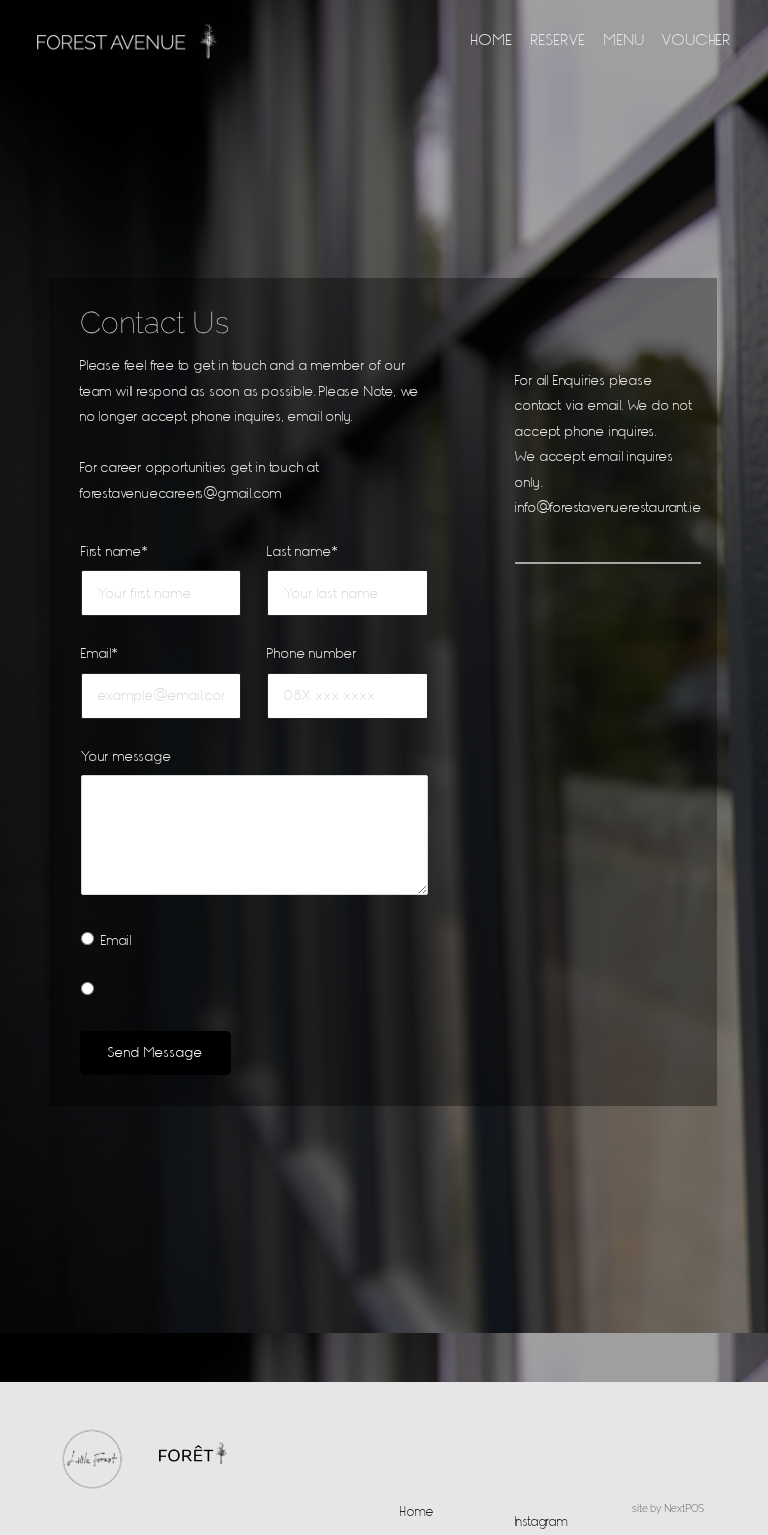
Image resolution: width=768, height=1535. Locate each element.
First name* (115, 551)
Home (417, 1511)
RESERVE (559, 39)
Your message (126, 756)
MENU (624, 39)
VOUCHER (697, 39)
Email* (100, 653)
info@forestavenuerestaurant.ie (608, 507)
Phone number (312, 653)
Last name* (302, 551)
